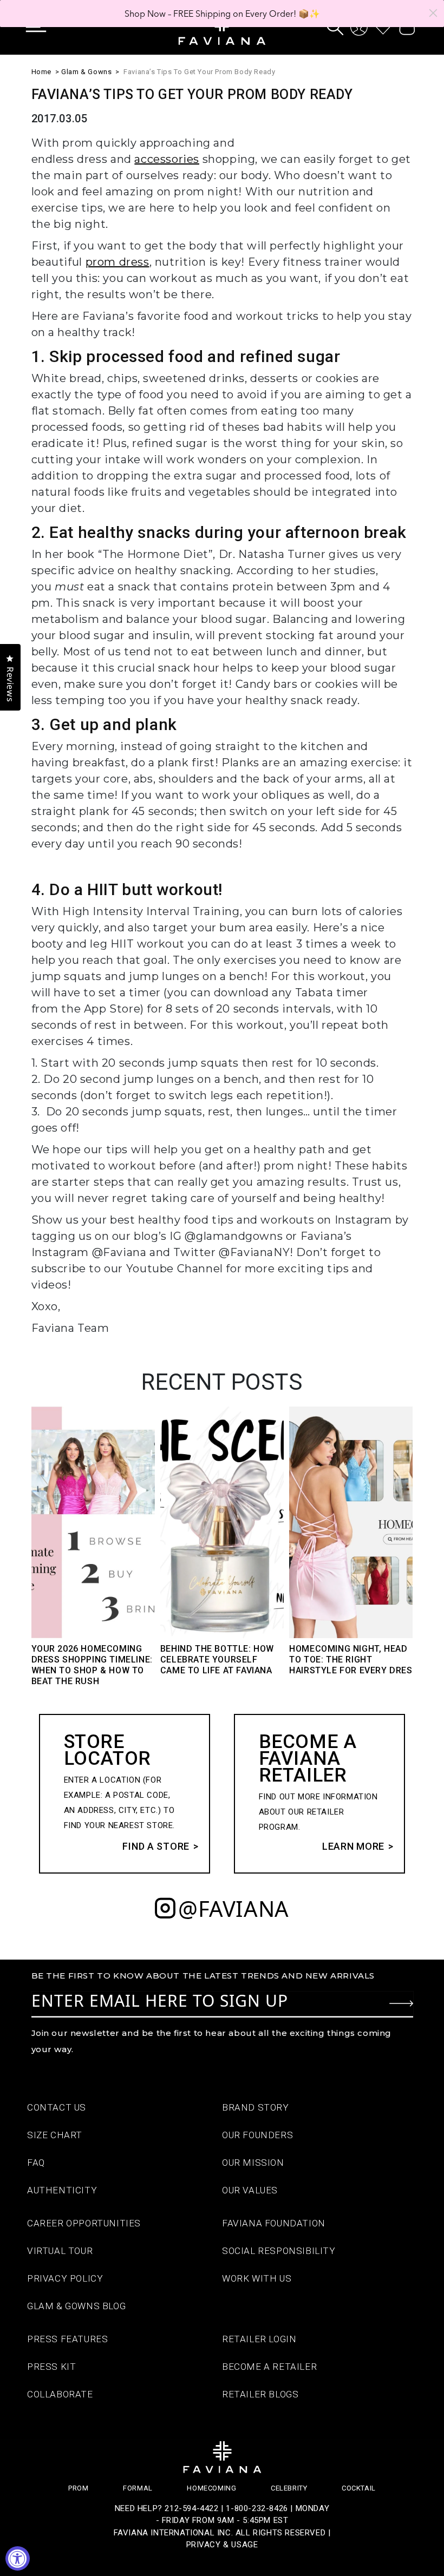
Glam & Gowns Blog (76, 2306)
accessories (167, 159)
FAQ (36, 2163)
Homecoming (211, 2488)
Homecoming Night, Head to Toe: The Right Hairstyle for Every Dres (351, 1660)
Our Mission (253, 2163)
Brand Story (256, 2107)
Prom (78, 2488)
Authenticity (62, 2190)
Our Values (250, 2190)
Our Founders (257, 2135)
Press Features (67, 2339)
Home (41, 72)
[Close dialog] (433, 13)
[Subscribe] (401, 2003)
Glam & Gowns (86, 72)
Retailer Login (259, 2339)
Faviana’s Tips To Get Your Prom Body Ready (199, 72)
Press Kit (51, 2367)
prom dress (117, 262)
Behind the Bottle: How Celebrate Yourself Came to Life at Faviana (217, 1660)
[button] (44, 27)
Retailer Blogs (260, 2394)
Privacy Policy (65, 2278)
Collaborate (60, 2394)
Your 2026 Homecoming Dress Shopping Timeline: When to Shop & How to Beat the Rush (92, 1665)
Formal (138, 2488)
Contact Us (57, 2107)
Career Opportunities (84, 2223)
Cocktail (359, 2488)
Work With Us (257, 2278)
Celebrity (289, 2488)
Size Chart (55, 2135)
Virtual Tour (60, 2251)
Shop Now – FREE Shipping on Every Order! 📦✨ (222, 14)
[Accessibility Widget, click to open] (18, 2558)
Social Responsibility (279, 2251)
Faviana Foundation (274, 2223)
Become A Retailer (269, 2367)
